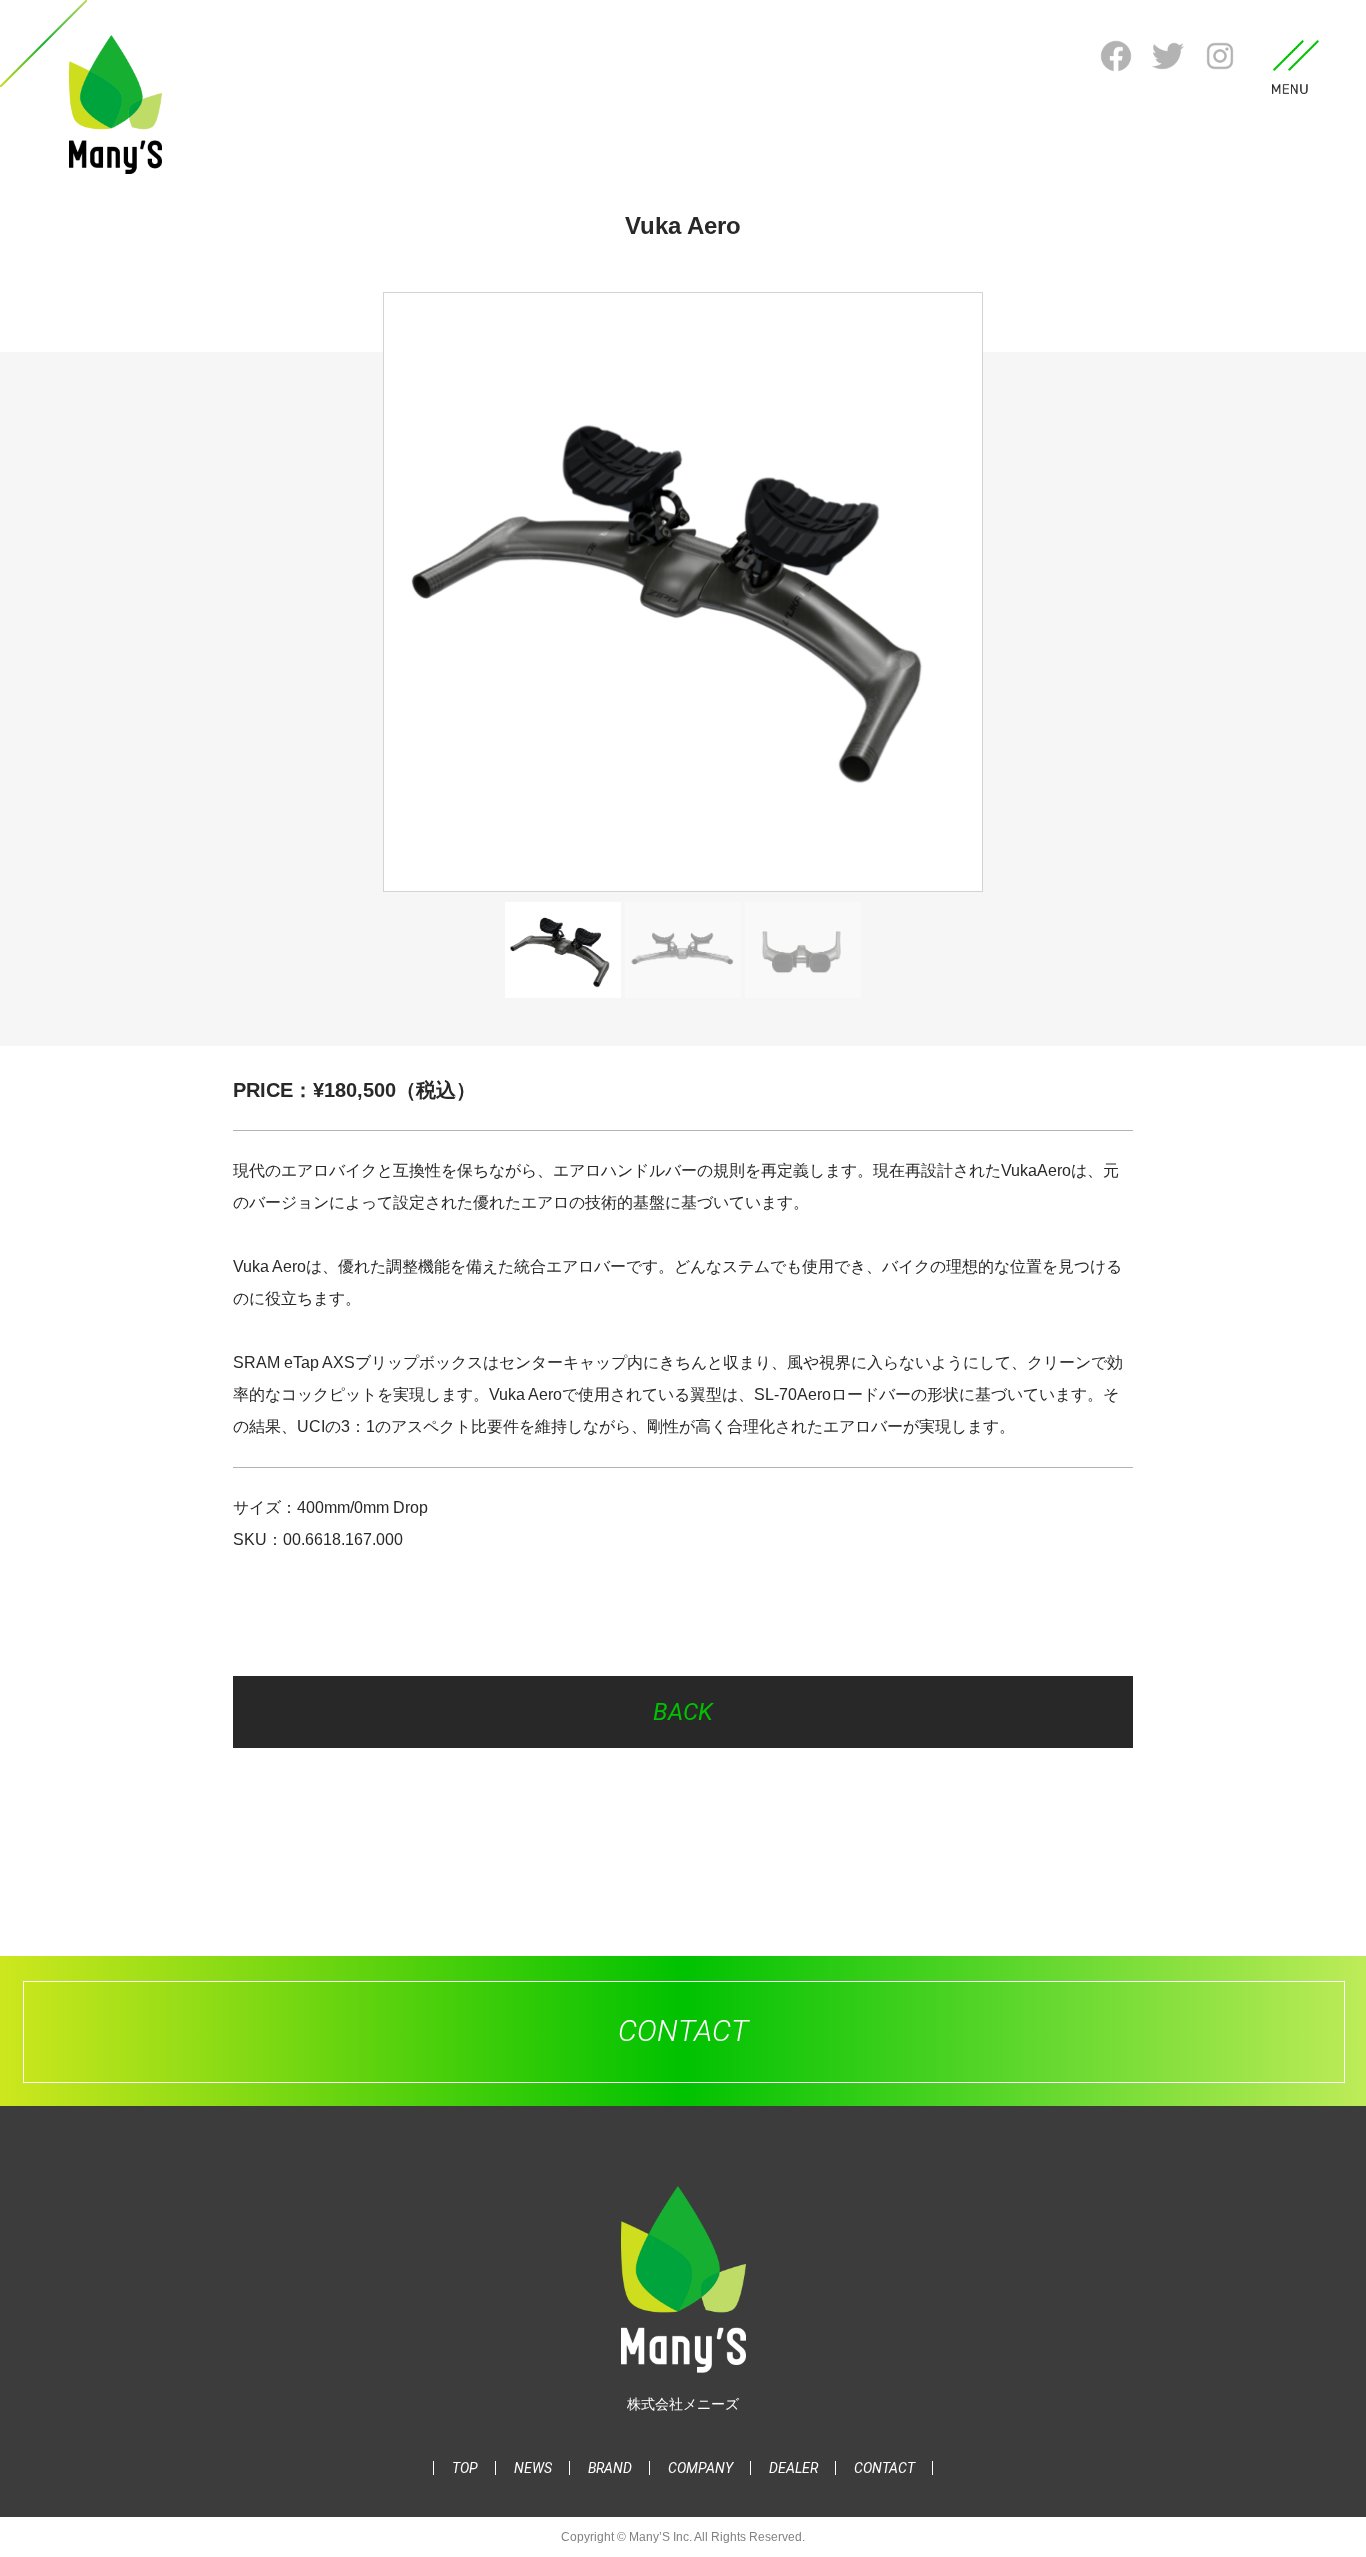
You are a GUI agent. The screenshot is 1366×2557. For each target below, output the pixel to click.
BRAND (610, 2468)
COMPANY (700, 2468)
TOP (465, 2468)
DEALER (793, 2468)
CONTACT (884, 2468)
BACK (683, 1712)
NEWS (533, 2468)
